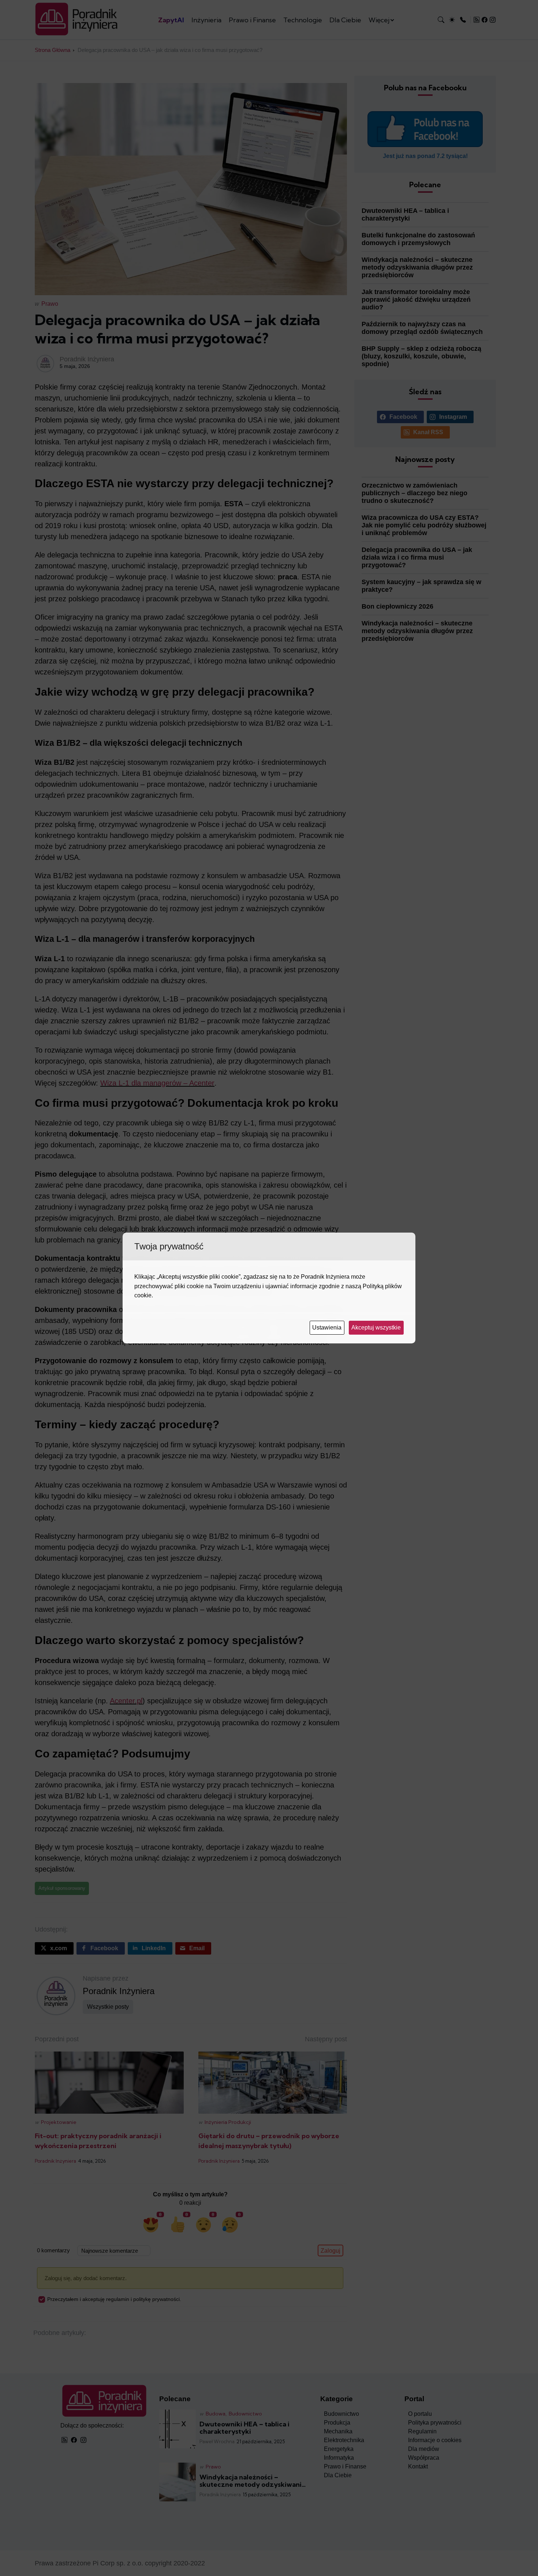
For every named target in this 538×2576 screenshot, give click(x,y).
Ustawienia (328, 1328)
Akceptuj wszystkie (377, 1328)
